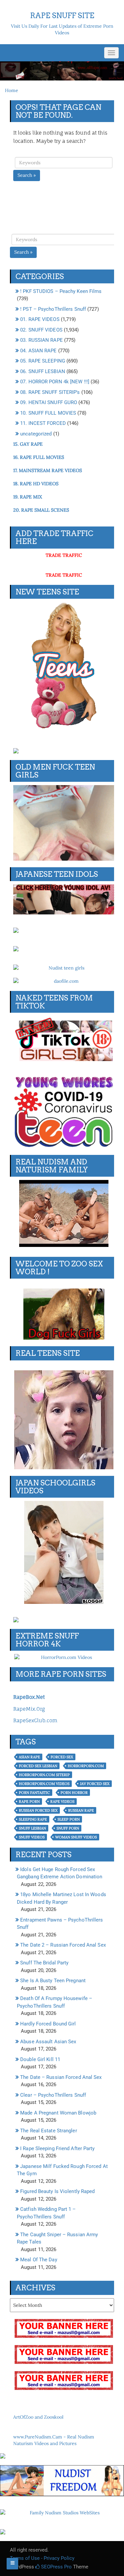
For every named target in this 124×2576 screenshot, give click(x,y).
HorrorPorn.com (86, 1766)
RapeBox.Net (29, 1697)
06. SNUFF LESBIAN (43, 371)
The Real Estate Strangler (49, 2131)
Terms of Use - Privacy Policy (42, 2558)
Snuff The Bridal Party (44, 1963)
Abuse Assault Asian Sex (48, 2042)
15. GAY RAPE (28, 444)
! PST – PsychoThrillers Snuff (53, 309)
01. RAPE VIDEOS (40, 319)
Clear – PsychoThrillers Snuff (53, 2095)
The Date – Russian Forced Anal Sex (61, 2077)
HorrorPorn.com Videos (44, 1784)
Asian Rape (29, 1757)
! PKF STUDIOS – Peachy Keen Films (61, 291)
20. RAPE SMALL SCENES (41, 510)
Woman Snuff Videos (76, 1837)
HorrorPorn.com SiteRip (44, 1775)
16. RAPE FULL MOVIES (39, 457)
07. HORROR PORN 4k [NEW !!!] (55, 382)
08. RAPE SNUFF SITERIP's (50, 392)
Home (12, 90)
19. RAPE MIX (28, 497)
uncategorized (36, 434)
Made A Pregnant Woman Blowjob (58, 2113)
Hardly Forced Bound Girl (48, 2024)
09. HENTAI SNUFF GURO (49, 402)
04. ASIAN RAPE (38, 351)
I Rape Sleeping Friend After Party (57, 2148)
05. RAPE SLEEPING (43, 361)
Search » (27, 175)
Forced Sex (62, 1757)
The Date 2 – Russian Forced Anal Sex (63, 1945)
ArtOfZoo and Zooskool (38, 2417)
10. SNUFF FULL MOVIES (48, 413)
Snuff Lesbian (32, 1828)
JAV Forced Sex (95, 1784)
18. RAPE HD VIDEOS (36, 484)
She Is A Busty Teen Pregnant (53, 1981)
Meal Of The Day (39, 2260)
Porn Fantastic (34, 1793)
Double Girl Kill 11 (40, 2059)
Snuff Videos (32, 1837)
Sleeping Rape (33, 1819)
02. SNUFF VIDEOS (41, 330)
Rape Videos (62, 1801)
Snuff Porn (68, 1828)
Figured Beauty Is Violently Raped (57, 2191)
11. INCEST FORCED (43, 423)
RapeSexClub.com (35, 1720)
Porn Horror (74, 1793)
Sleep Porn (69, 1819)
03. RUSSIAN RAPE (41, 340)
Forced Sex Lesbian (38, 1766)
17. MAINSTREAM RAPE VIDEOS (48, 470)
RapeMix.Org (29, 1709)
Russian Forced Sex (38, 1810)
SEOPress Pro (56, 2567)
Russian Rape (81, 1810)
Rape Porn (29, 1801)
